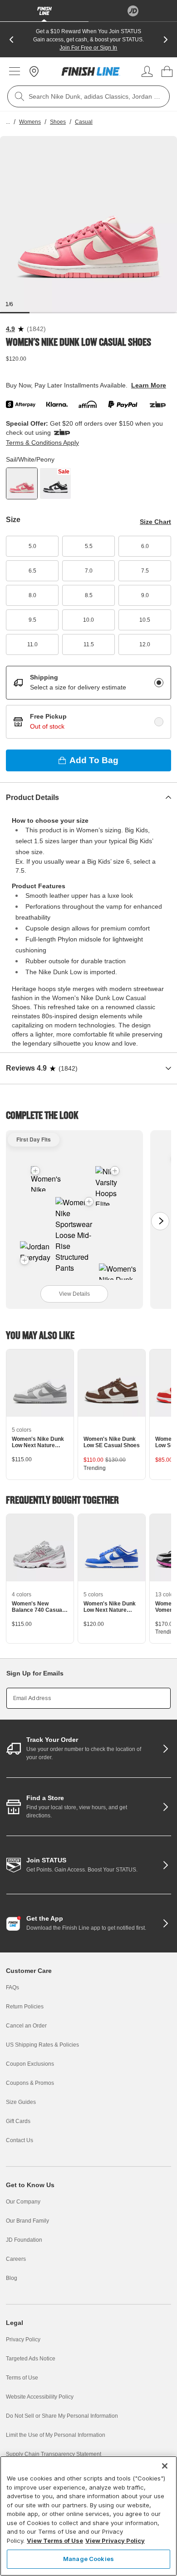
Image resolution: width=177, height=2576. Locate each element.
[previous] (11, 40)
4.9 (10, 329)
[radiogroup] (88, 702)
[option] (88, 225)
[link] (91, 71)
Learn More (149, 385)
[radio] (159, 683)
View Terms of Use (55, 2541)
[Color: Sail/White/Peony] (22, 483)
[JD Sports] (133, 11)
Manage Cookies (88, 2559)
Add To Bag (94, 760)
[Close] (165, 2466)
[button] (89, 1202)
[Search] (20, 96)
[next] (166, 40)
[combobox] (88, 96)
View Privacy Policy (115, 2541)
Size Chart (155, 522)
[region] (88, 2516)
